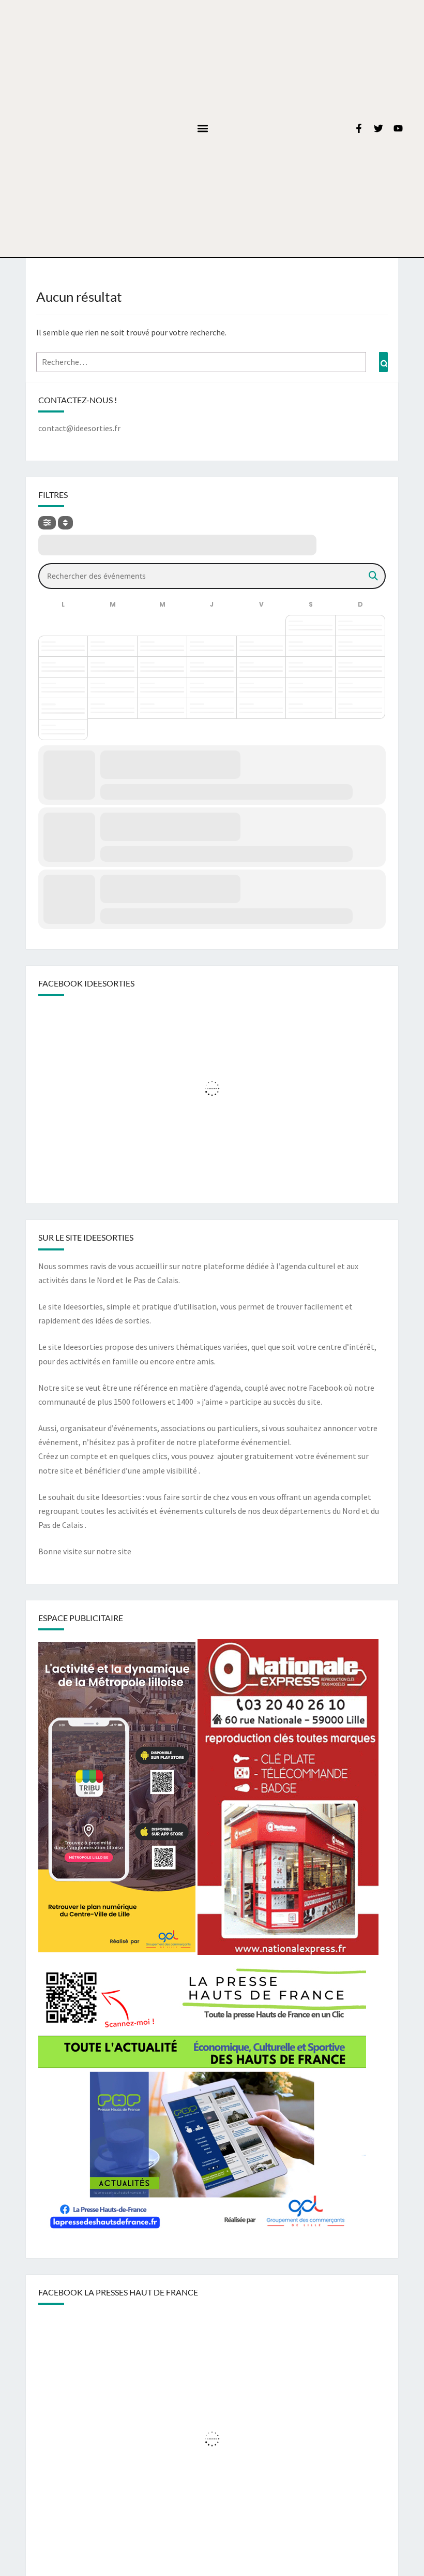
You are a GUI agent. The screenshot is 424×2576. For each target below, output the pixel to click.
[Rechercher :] (212, 362)
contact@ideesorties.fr (79, 428)
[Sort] (65, 523)
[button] (202, 129)
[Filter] (47, 523)
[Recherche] (383, 362)
